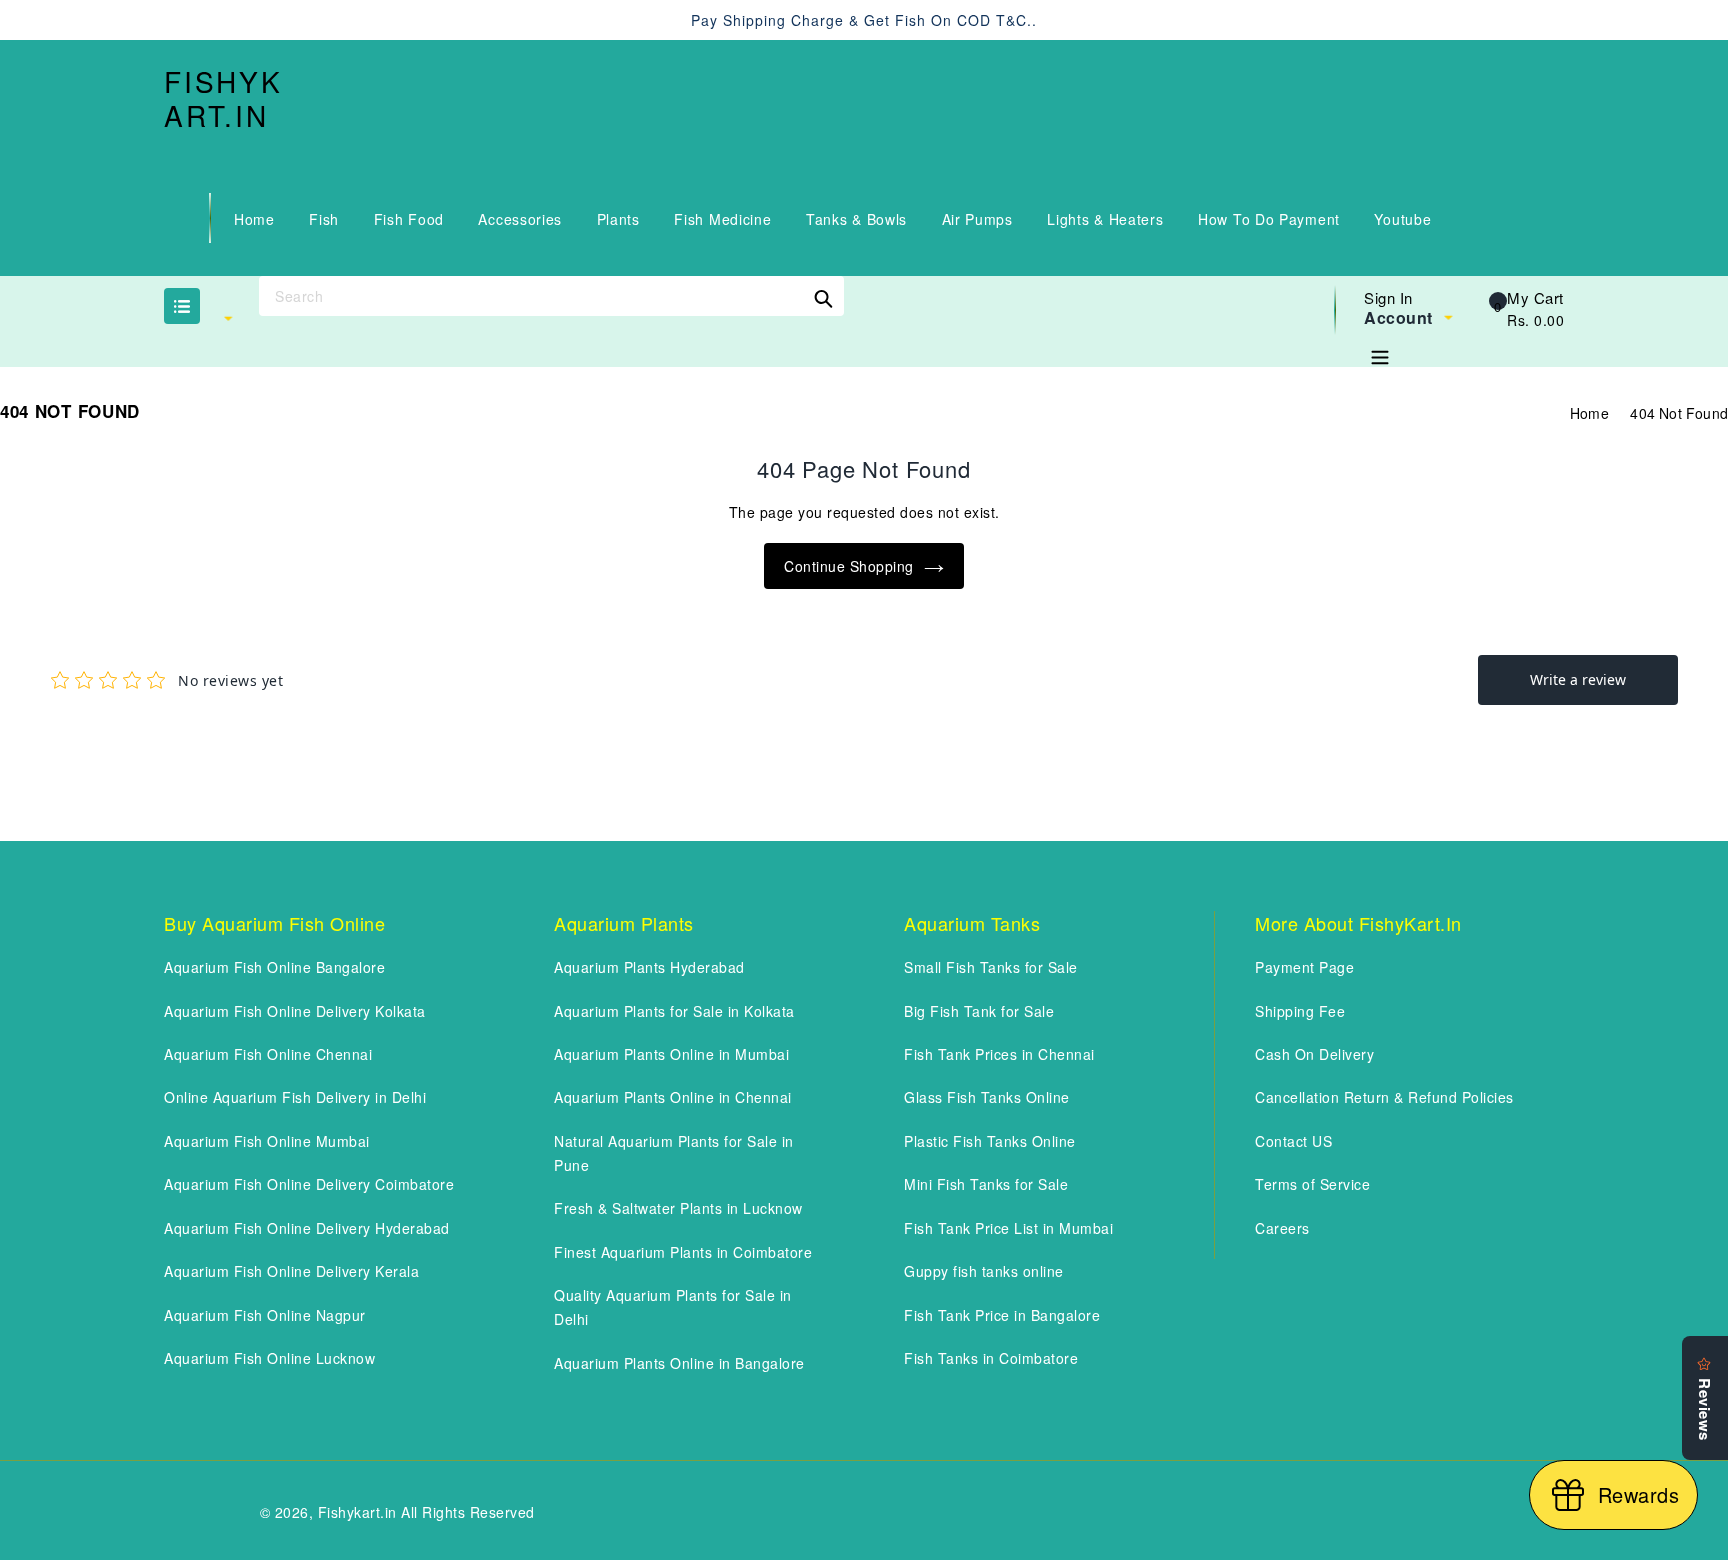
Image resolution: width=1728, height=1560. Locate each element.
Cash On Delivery (1314, 1054)
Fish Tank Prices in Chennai (999, 1054)
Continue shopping (849, 566)
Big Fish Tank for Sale (979, 1011)
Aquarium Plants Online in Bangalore (679, 1363)
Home (254, 219)
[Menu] (1380, 353)
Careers (1282, 1228)
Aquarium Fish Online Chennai (268, 1054)
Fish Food (409, 219)
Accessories (520, 219)
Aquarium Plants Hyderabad (649, 967)
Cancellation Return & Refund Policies (1384, 1097)
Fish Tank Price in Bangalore (1002, 1315)
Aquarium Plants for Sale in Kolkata (674, 1011)
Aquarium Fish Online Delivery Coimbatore (309, 1184)
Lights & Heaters (1105, 219)
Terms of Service (1312, 1184)
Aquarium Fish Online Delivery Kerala (291, 1271)
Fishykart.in (223, 98)
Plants (618, 219)
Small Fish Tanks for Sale (991, 967)
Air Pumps (977, 219)
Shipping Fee (1300, 1011)
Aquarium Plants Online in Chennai (673, 1097)
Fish (324, 219)
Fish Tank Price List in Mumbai (1008, 1228)
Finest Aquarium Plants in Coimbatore (683, 1252)
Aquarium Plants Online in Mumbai (671, 1054)
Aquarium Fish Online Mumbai (267, 1141)
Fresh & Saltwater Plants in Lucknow (678, 1208)
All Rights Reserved (468, 1512)
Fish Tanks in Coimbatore (991, 1358)
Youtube (1402, 219)
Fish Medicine (722, 219)
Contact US (1293, 1141)
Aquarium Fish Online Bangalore (274, 967)
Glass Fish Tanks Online (987, 1097)
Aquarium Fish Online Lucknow (269, 1358)
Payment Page (1304, 967)
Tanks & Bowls (856, 219)
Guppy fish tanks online (984, 1271)
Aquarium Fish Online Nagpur (265, 1315)
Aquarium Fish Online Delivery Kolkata (295, 1011)
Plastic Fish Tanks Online (990, 1141)
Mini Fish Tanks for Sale (986, 1184)
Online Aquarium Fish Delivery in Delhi (295, 1097)
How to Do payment (1269, 219)
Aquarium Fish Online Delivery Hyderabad (307, 1228)
